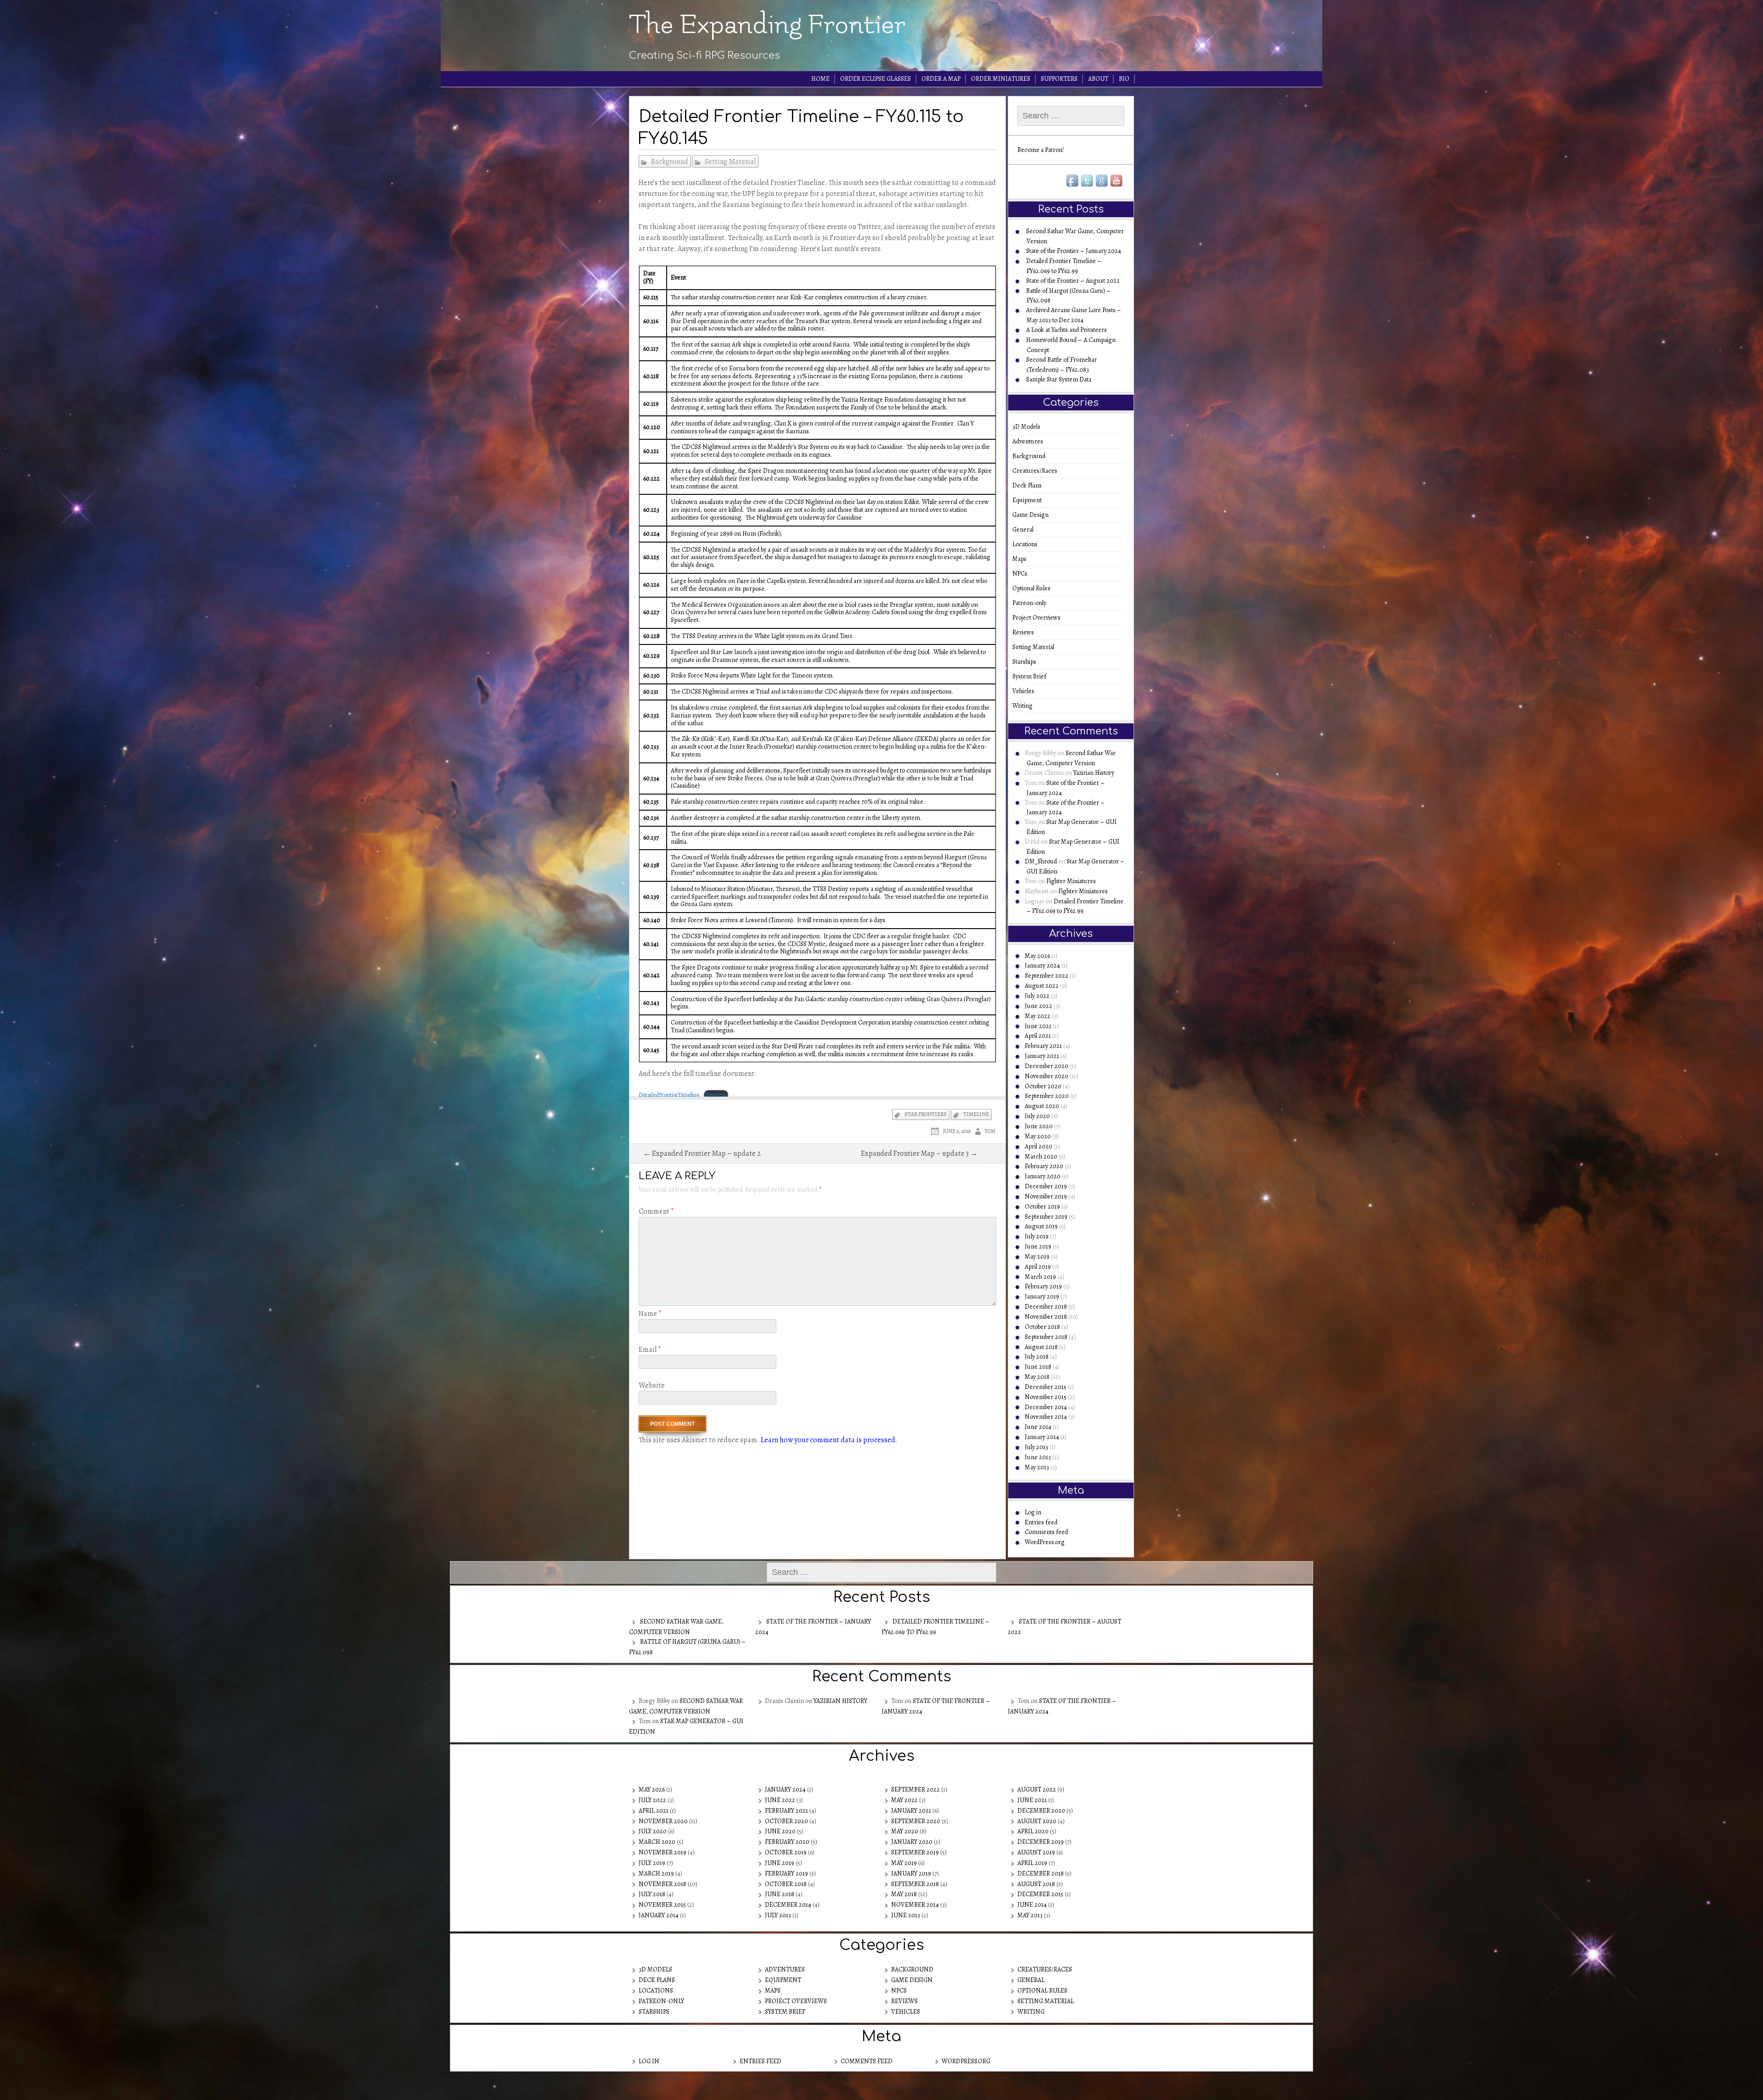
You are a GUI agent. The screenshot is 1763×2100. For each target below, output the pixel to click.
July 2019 (1037, 1236)
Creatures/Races (1038, 471)
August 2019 (1041, 1226)
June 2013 (1038, 1457)
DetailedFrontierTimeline (669, 1095)
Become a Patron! (1041, 150)
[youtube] (1117, 181)
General (1026, 529)
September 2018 (1046, 1337)
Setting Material (730, 162)
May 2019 (1037, 1257)
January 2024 (1042, 966)
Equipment (1030, 500)
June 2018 (1038, 1367)
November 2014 (1046, 1417)
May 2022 (1038, 1016)
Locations (1028, 544)
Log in (1033, 1512)
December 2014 (1046, 1407)
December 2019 (1046, 1186)
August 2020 (1042, 1106)
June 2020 (1039, 1126)
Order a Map (941, 79)
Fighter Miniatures (1071, 881)
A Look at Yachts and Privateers (1067, 330)
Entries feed (1041, 1522)
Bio (1124, 79)
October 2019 (1042, 1207)
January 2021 (1042, 1056)
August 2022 (1042, 986)
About (1098, 79)
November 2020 (1047, 1076)
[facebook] (1073, 181)
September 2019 (1046, 1217)
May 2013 (1037, 1467)
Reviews (1026, 632)
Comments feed (1046, 1532)
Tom (990, 1131)
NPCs (1023, 574)
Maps (1022, 559)
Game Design (1033, 515)
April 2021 (1038, 1036)
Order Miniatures (1001, 79)
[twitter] (1088, 181)
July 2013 (1036, 1447)
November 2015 (1046, 1397)
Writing (1025, 706)
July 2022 (1037, 996)
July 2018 (1037, 1357)
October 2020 (1043, 1086)
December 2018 (1046, 1307)
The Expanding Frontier (767, 25)
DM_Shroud (1041, 861)
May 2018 (1037, 1377)
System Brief (1032, 676)
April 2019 (1038, 1267)
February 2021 (1043, 1046)
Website (652, 1385)
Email (650, 1350)
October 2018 (1042, 1327)
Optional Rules (1034, 588)
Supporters (1059, 79)
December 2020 (1047, 1066)
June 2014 (1038, 1427)
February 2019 (1043, 1286)
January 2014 (1042, 1437)
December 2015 (1046, 1387)
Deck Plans (1030, 485)
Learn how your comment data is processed (828, 1440)
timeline (976, 1114)
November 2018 (1046, 1317)
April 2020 (1039, 1146)
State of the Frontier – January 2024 (1074, 251)
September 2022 (1047, 976)
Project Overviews (1039, 618)
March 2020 (1041, 1156)
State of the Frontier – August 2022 (1073, 281)
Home (820, 79)
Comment (656, 1211)
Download (716, 1095)
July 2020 (1037, 1116)
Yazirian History (1094, 773)
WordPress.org (1045, 1542)
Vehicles (1026, 691)
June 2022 (1039, 1006)
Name (650, 1314)
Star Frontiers (926, 1114)
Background (670, 162)
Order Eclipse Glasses (876, 79)
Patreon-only (1032, 603)
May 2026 (1037, 956)
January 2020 (1043, 1176)
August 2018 (1041, 1347)
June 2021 (1038, 1026)
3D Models (1029, 427)
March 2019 (1040, 1277)
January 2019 (1042, 1296)
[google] (1102, 181)
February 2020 (1044, 1166)
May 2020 (1038, 1136)
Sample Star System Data (1059, 379)
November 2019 (1046, 1196)
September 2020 (1047, 1096)
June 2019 (1038, 1246)
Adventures (1031, 441)
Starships (1027, 662)
